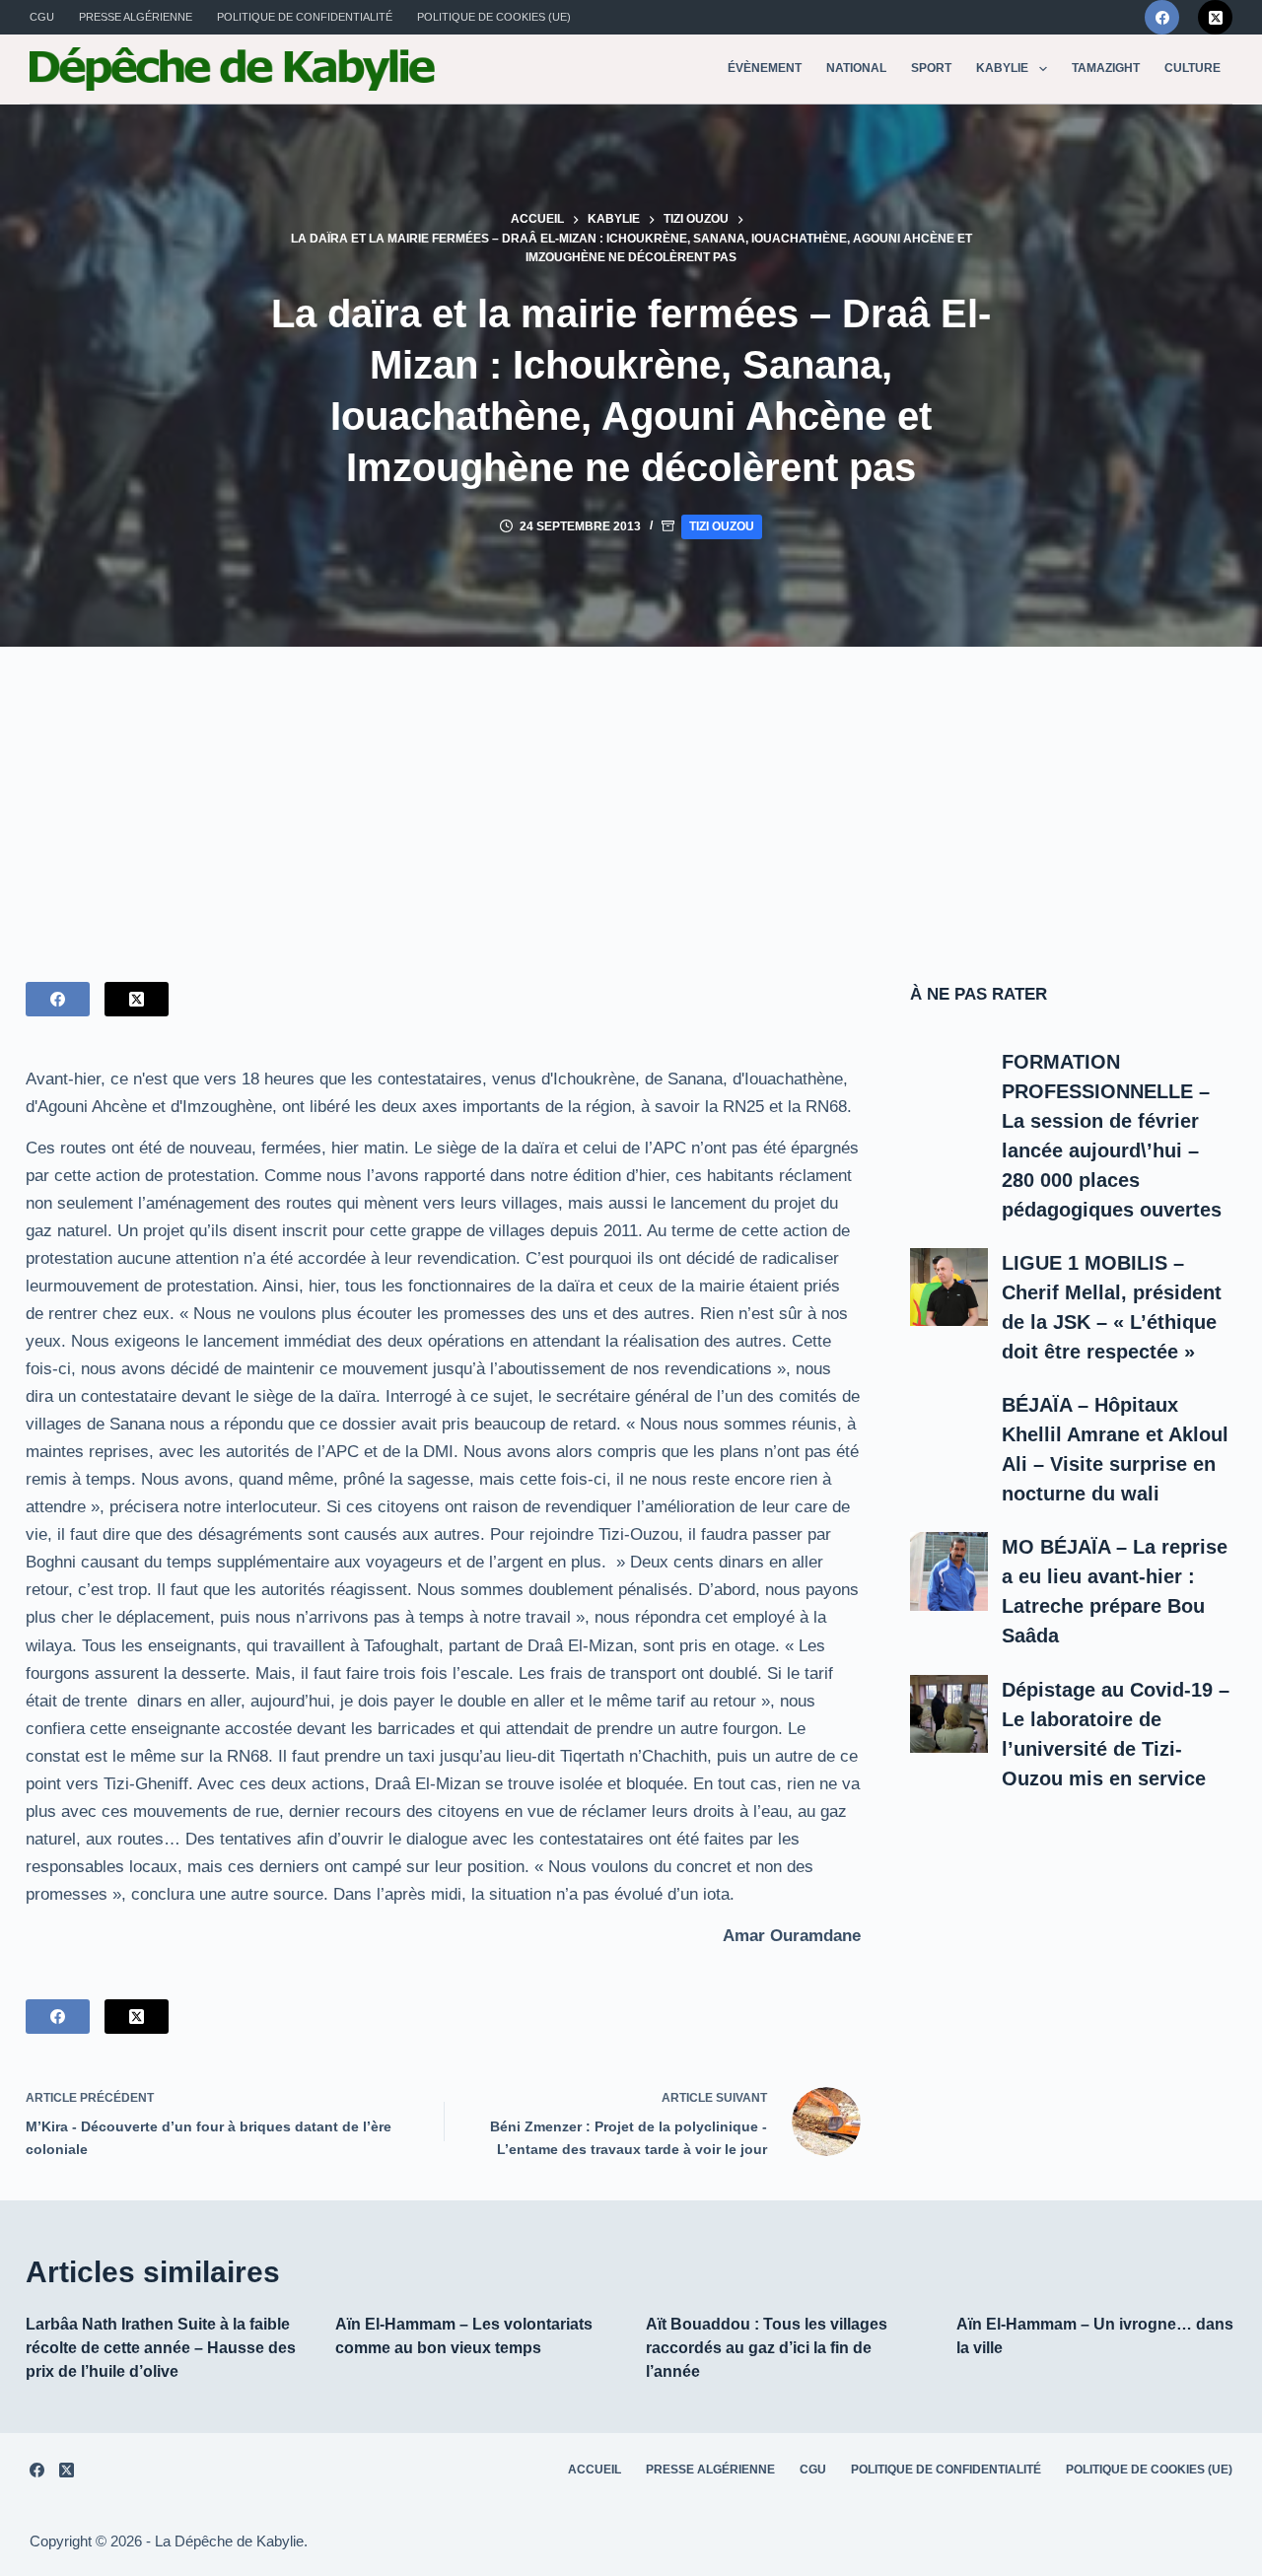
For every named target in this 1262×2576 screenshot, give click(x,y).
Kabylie (1002, 68)
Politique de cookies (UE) (494, 17)
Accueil (595, 2470)
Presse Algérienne (136, 17)
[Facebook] (1162, 17)
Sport (931, 68)
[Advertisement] (631, 795)
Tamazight (1106, 68)
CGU (42, 17)
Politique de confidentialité (305, 17)
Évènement (765, 68)
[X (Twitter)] (1215, 17)
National (856, 68)
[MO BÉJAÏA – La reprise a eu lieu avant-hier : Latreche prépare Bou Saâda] (949, 1571)
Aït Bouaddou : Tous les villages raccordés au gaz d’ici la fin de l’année (767, 2348)
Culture (1192, 68)
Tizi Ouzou (722, 526)
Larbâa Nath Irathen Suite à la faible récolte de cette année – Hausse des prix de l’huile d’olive (161, 2348)
